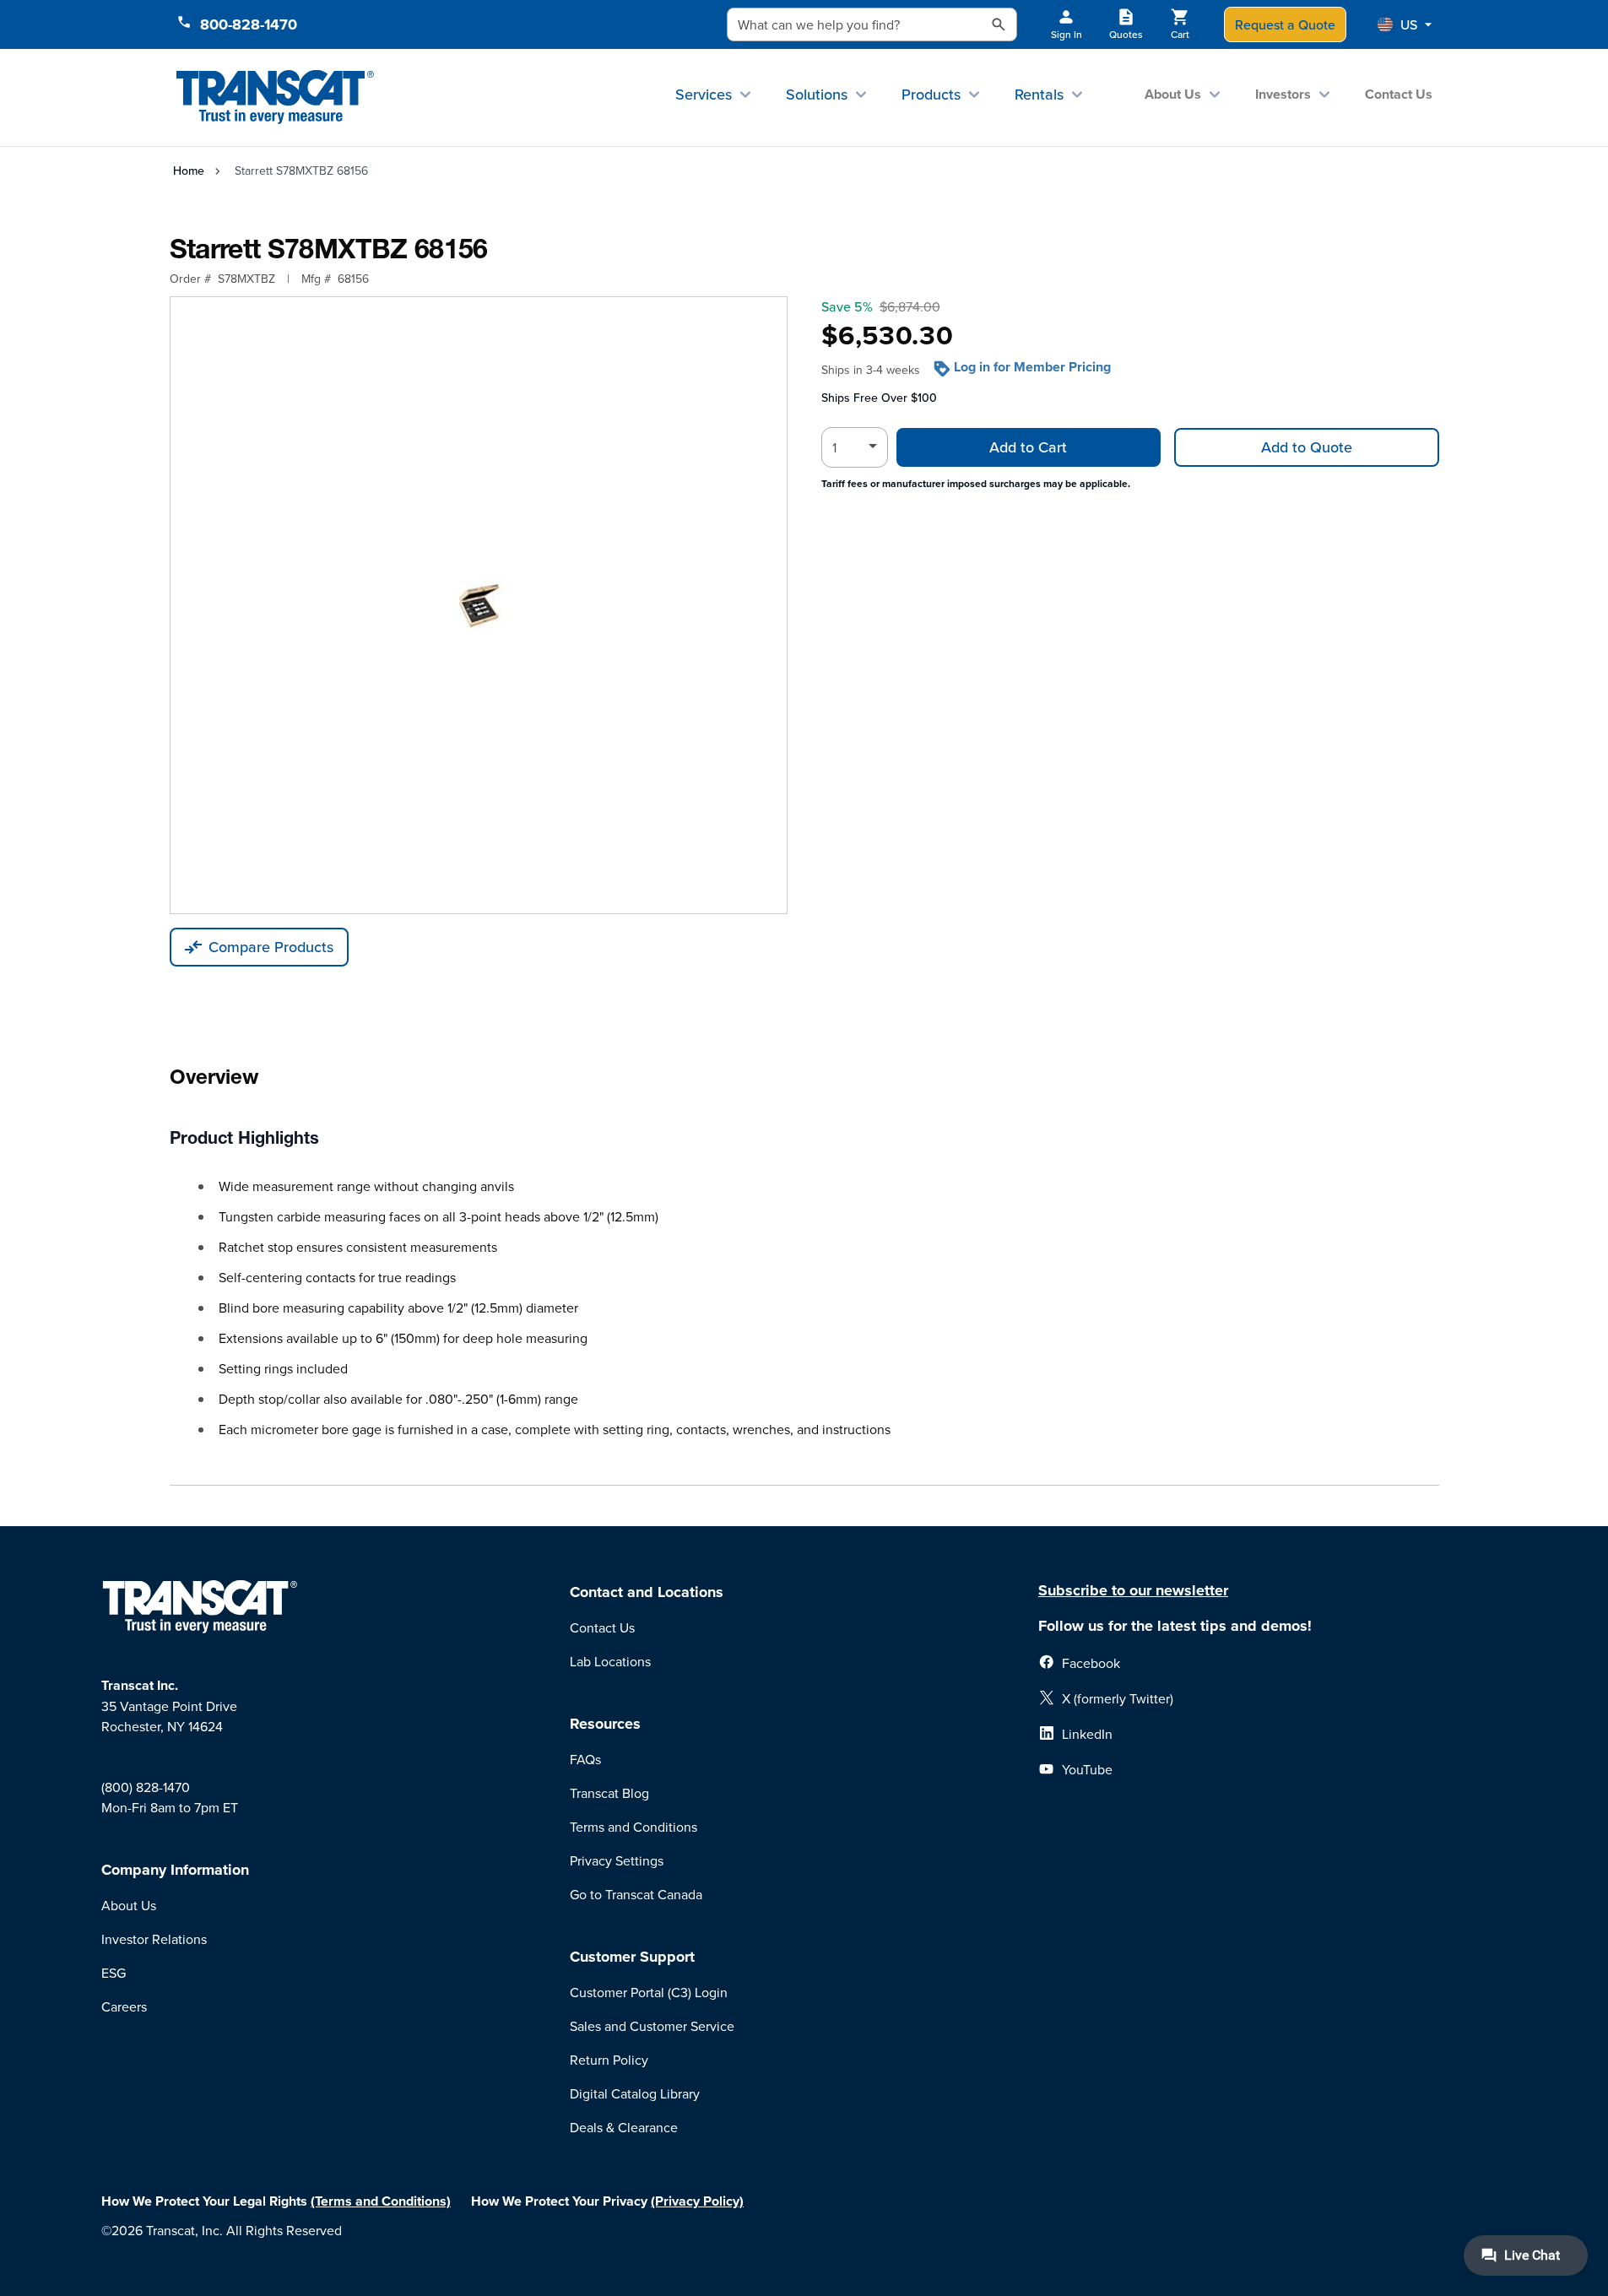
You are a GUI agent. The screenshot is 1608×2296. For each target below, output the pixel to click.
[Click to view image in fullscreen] (479, 605)
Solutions (817, 94)
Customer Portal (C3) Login (649, 1992)
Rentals (1039, 94)
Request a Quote (1285, 24)
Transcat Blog (609, 1793)
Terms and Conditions (633, 1827)
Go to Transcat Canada (636, 1894)
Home (189, 171)
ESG (114, 1973)
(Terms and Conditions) (381, 2201)
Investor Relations (154, 1939)
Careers (124, 2006)
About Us (1173, 94)
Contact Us (1399, 94)
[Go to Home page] (276, 97)
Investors (1283, 94)
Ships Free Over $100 (879, 398)
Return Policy (609, 2060)
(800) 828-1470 (146, 1787)
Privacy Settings (617, 1860)
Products (931, 94)
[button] (1405, 24)
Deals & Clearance (624, 2127)
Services (704, 94)
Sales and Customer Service (652, 2026)
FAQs (585, 1759)
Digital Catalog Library (635, 2093)
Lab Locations (610, 1661)
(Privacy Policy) (697, 2201)
